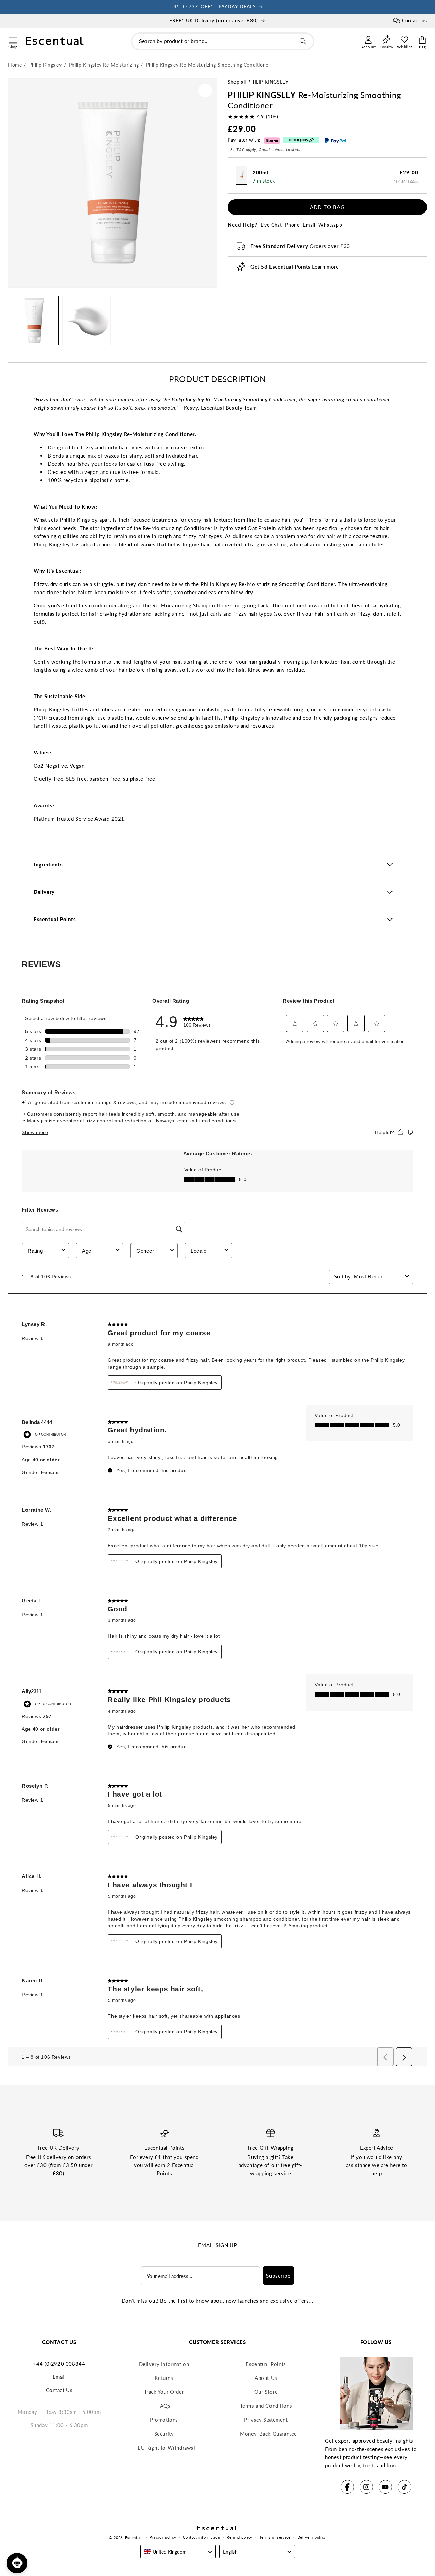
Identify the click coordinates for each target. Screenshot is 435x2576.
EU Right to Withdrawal (166, 2448)
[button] (13, 39)
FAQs (164, 2406)
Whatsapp (330, 225)
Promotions (164, 2420)
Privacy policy (163, 2537)
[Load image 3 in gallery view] (87, 321)
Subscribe (278, 2276)
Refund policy (240, 2537)
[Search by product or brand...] (303, 41)
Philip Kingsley (268, 82)
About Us (266, 2378)
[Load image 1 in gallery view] (34, 321)
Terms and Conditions (266, 2406)
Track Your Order (164, 2392)
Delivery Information (164, 2364)
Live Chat (271, 225)
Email (309, 225)
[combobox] (223, 41)
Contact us (414, 21)
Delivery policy (312, 2537)
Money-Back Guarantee (268, 2434)
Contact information (201, 2537)
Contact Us (59, 2390)
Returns (164, 2378)
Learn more (325, 267)
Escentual (134, 2537)
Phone (292, 225)
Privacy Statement (266, 2420)
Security (164, 2434)
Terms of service (275, 2537)
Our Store (266, 2392)
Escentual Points (266, 2364)
